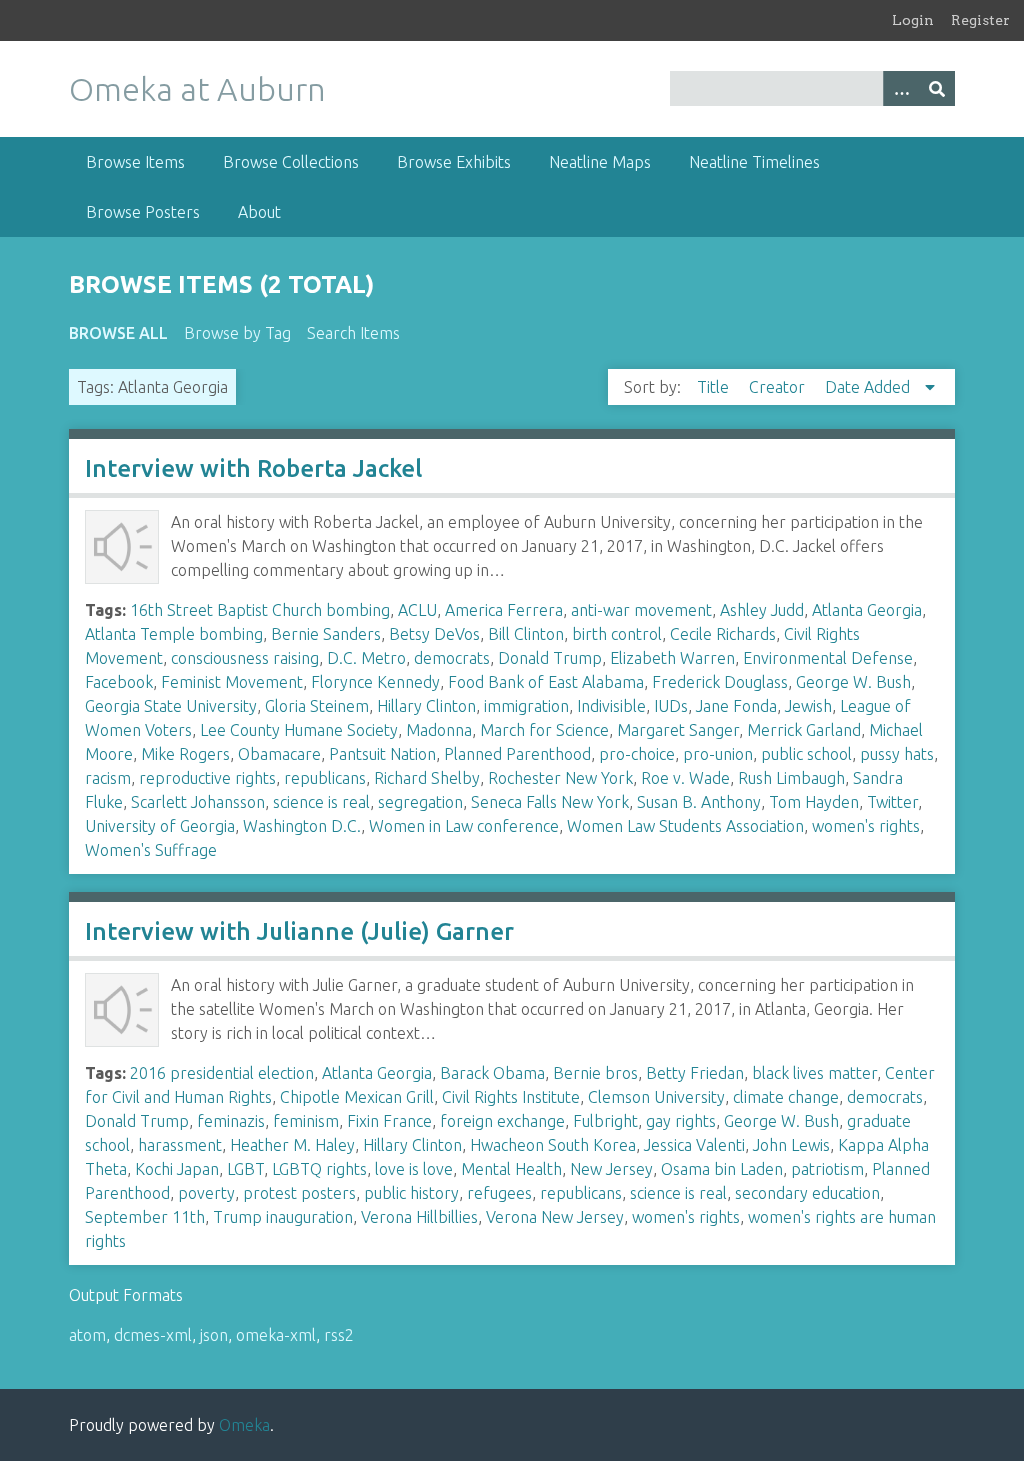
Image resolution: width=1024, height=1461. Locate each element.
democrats (452, 658)
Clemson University (656, 1097)
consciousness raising (245, 658)
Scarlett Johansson (198, 802)
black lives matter (814, 1073)
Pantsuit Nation (382, 754)
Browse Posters (143, 212)
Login (913, 20)
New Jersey (611, 1169)
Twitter (892, 802)
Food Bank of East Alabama (546, 682)
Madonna (439, 730)
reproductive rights (207, 778)
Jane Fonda (736, 706)
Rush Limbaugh (791, 778)
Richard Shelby (427, 778)
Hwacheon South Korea (553, 1145)
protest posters (299, 1193)
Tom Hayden (814, 802)
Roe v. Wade (685, 778)
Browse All (118, 333)
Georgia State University (171, 706)
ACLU (417, 610)
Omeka (244, 1425)
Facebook (119, 682)
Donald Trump (550, 658)
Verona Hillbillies (419, 1217)
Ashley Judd (762, 610)
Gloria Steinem (317, 706)
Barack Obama (492, 1073)
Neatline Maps (600, 162)
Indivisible (611, 706)
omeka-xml (276, 1335)
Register (980, 20)
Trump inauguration (283, 1217)
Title (715, 387)
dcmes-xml (153, 1335)
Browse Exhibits (454, 162)
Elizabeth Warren (672, 658)
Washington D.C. (302, 826)
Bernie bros (595, 1073)
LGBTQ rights (319, 1169)
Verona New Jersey (555, 1217)
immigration (526, 706)
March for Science (544, 730)
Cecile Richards (723, 634)
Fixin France (389, 1121)
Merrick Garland (804, 730)
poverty (206, 1193)
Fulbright (605, 1121)
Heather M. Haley (292, 1145)
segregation (420, 802)
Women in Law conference (464, 826)
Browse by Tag (237, 333)
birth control (617, 634)
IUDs (671, 706)
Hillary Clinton (426, 706)
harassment (180, 1145)
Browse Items (135, 162)
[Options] (901, 88)
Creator (779, 387)
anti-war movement (641, 610)
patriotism (827, 1169)
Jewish (808, 706)
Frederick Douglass (720, 682)
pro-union (718, 754)
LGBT (245, 1169)
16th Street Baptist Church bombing (260, 610)
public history (411, 1193)
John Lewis (791, 1145)
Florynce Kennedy (375, 682)
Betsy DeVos (434, 634)
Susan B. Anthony (699, 802)
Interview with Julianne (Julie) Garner (299, 931)
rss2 (339, 1335)
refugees (499, 1193)
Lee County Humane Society (299, 730)
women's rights (866, 826)
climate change (786, 1097)
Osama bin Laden (722, 1169)
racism (108, 778)
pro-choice (637, 754)
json (214, 1335)
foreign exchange (502, 1121)
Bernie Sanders (326, 634)
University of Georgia (160, 826)
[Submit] (937, 88)
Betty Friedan (695, 1073)
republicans (325, 778)
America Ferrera (504, 610)
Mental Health (511, 1169)
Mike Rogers (185, 754)
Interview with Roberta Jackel (253, 468)
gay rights (681, 1121)
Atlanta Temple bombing (174, 634)
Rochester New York (560, 778)
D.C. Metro (366, 658)
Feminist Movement (232, 682)
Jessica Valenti (694, 1145)
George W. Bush (853, 682)
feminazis (231, 1121)
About (259, 212)
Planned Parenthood (517, 754)
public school (806, 754)
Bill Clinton (526, 634)
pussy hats (897, 754)
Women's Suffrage (151, 850)
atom (87, 1335)
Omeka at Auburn (197, 89)
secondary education (807, 1193)
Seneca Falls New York (550, 802)
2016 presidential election (222, 1073)
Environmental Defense (828, 658)
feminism (306, 1121)
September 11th (145, 1217)
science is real (321, 802)
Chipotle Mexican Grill (357, 1097)
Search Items (353, 333)
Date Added (869, 387)
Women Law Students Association (685, 826)
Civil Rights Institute (511, 1097)
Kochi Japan (177, 1169)
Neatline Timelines (754, 162)
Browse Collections (291, 162)
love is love (414, 1169)
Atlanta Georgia (867, 610)
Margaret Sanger (678, 730)
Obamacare (279, 754)
